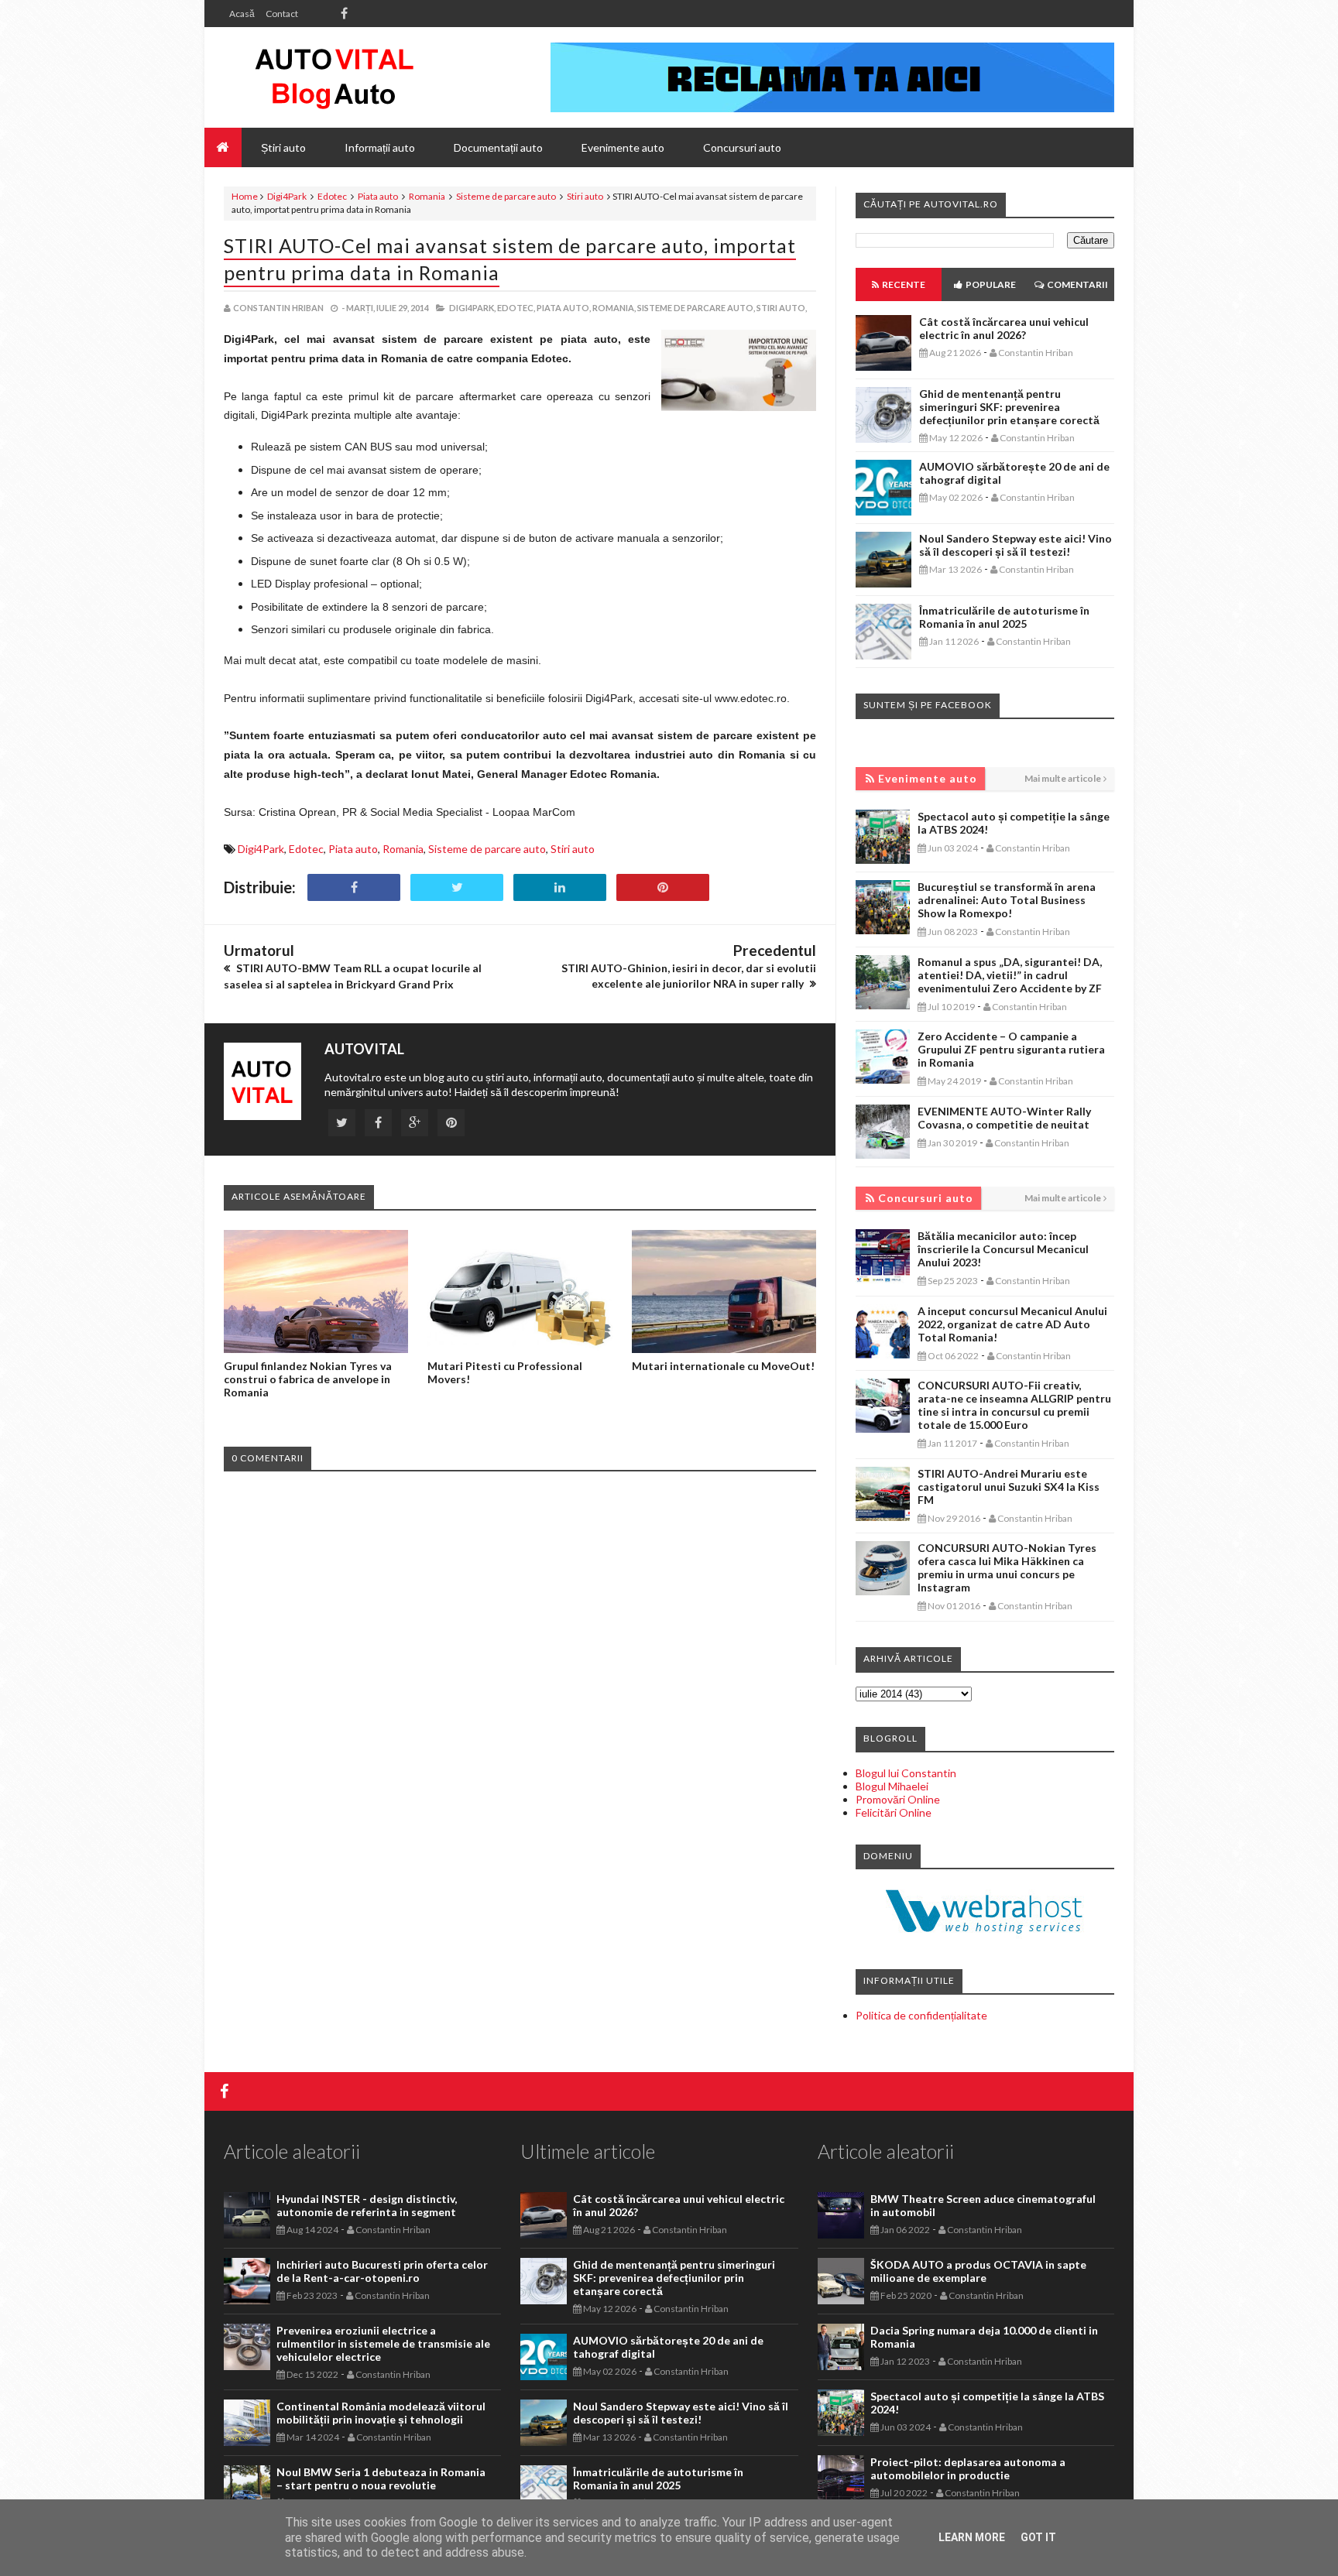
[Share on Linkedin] (560, 887)
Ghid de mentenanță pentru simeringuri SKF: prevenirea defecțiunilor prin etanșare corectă (1009, 407)
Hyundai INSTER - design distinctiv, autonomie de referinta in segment (367, 2205)
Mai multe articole (1063, 778)
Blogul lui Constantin (906, 1773)
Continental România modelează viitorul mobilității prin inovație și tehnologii (381, 2413)
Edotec (332, 196)
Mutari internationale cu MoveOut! (723, 1366)
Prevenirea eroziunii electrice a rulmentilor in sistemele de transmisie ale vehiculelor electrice (383, 2343)
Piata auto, (564, 308)
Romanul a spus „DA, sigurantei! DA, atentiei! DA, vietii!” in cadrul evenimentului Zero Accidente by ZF (1010, 975)
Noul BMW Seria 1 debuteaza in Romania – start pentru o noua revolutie (381, 2478)
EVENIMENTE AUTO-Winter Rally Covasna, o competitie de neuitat (1004, 1118)
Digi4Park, (472, 308)
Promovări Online (898, 1799)
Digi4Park (287, 196)
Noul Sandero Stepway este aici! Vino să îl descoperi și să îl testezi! (1016, 545)
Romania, (614, 308)
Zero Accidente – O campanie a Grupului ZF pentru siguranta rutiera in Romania (1011, 1049)
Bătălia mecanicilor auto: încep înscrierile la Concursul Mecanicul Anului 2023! (1003, 1249)
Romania (427, 196)
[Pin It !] (663, 887)
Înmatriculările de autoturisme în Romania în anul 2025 (1004, 617)
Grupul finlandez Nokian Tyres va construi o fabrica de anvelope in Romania (308, 1379)
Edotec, (516, 308)
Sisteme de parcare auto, (696, 308)
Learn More (972, 2537)
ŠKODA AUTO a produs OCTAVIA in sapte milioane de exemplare (978, 2271)
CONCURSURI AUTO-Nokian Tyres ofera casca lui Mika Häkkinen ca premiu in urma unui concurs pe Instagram (1007, 1567)
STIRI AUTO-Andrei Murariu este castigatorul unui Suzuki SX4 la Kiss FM (1009, 1487)
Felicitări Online (894, 1812)
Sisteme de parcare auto (506, 196)
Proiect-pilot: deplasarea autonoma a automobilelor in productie (968, 2468)
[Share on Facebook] (354, 887)
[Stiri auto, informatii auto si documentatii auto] (334, 77)
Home (245, 196)
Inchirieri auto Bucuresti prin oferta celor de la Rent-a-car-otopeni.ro (382, 2271)
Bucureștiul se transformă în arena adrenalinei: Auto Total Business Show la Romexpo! (1007, 900)
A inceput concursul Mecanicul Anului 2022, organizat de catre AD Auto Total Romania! (1012, 1324)
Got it (1038, 2537)
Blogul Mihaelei (892, 1786)
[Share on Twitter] (457, 887)
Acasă (242, 14)
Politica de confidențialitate (921, 2015)
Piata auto (378, 196)
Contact (282, 14)
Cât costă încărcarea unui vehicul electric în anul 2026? (1004, 328)
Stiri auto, (782, 308)
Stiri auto (585, 196)
